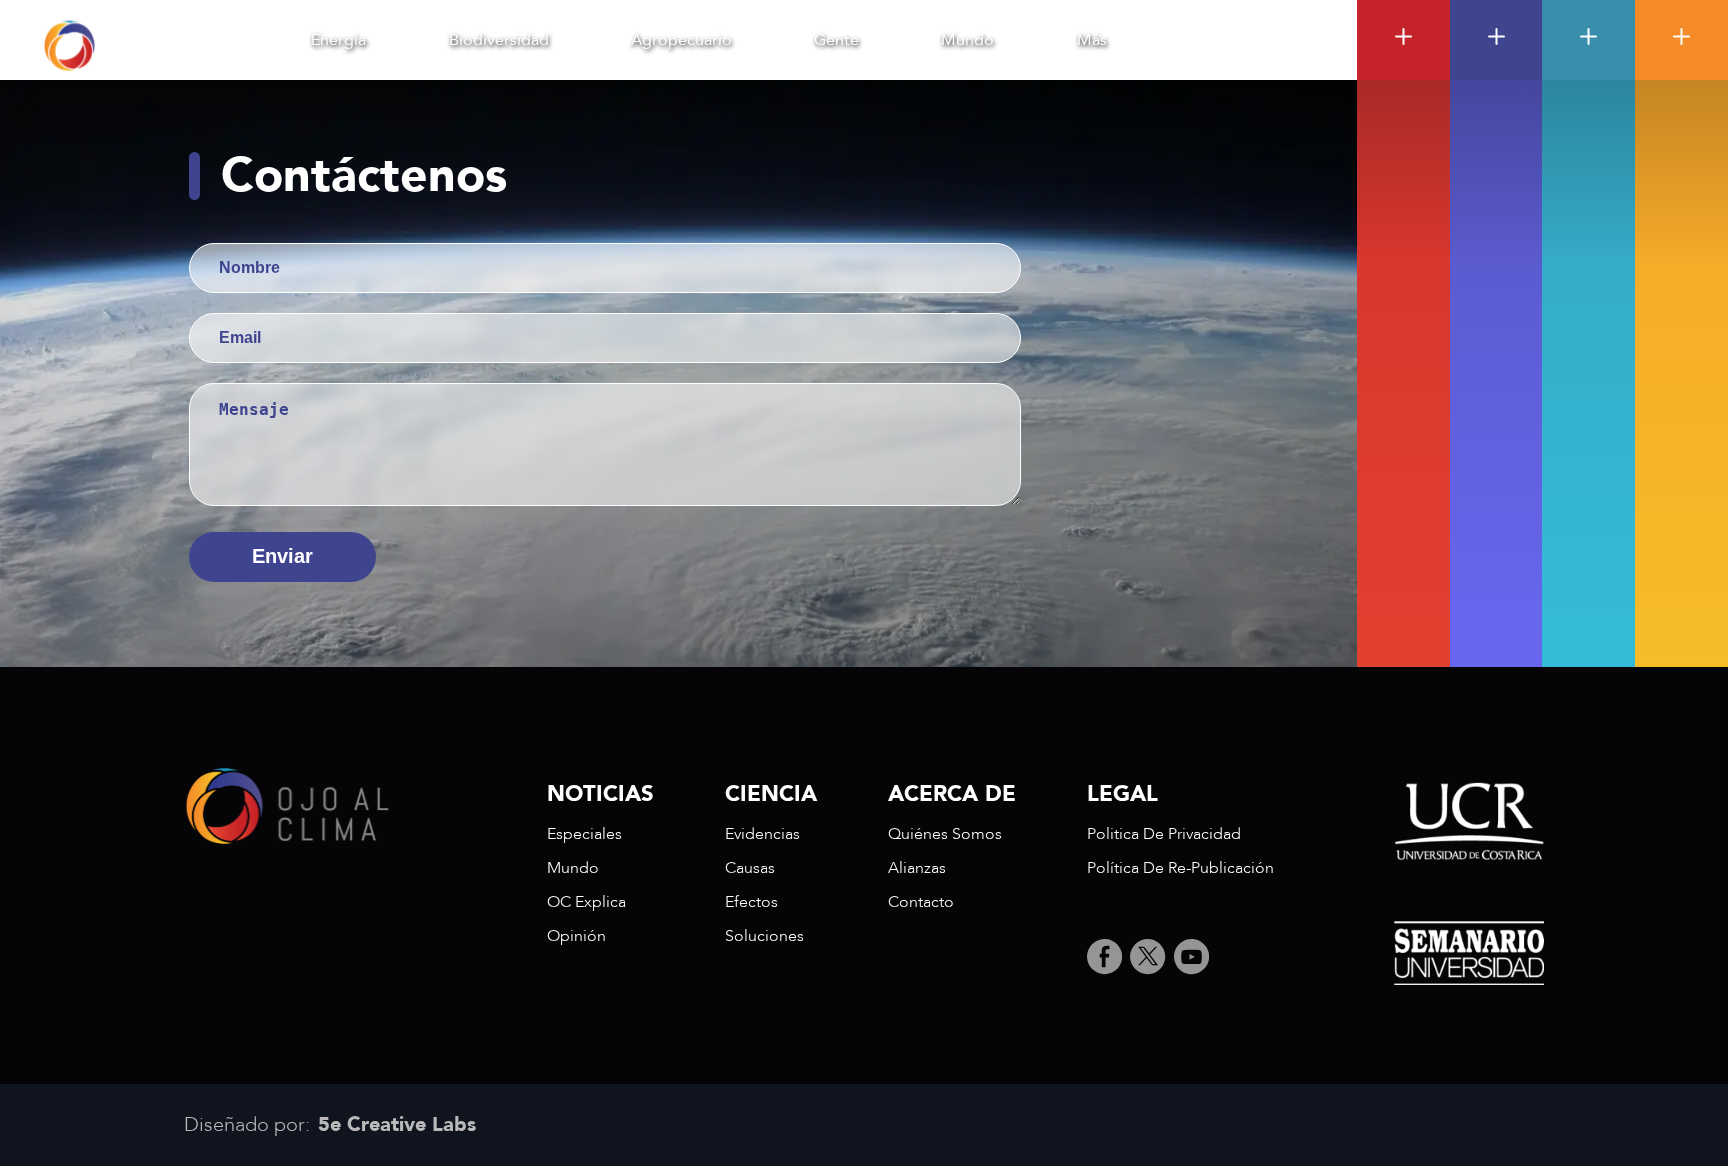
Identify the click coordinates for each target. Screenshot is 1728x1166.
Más (1092, 40)
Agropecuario (681, 40)
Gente (836, 40)
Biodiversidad (499, 40)
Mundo (967, 40)
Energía (338, 40)
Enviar (282, 556)
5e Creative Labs (397, 1125)
